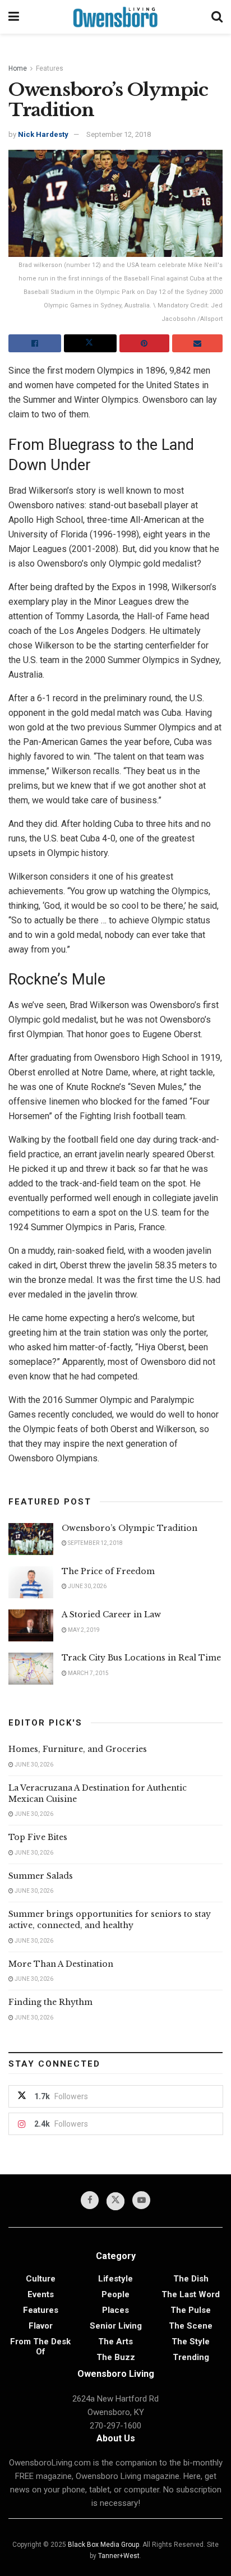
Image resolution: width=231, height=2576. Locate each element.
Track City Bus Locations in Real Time (141, 1658)
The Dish (191, 2279)
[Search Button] (217, 17)
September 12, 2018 (119, 134)
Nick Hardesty (43, 134)
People (115, 2294)
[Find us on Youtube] (141, 2200)
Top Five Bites (38, 1837)
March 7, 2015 (88, 1673)
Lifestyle (115, 2279)
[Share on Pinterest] (145, 343)
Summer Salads (41, 1876)
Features (50, 68)
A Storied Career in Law (111, 1614)
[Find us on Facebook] (90, 2200)
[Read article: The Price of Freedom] (31, 1582)
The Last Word (191, 2294)
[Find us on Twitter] (115, 2201)
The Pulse (191, 2310)
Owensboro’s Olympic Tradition (130, 1528)
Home (18, 68)
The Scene (191, 2326)
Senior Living (116, 2326)
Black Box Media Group (103, 2545)
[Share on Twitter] (90, 343)
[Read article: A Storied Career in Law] (31, 1625)
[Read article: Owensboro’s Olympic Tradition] (31, 1539)
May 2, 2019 (83, 1630)
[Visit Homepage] (115, 17)
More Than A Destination (61, 1964)
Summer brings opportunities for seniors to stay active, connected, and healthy (110, 1920)
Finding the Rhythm (50, 2002)
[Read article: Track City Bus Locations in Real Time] (31, 1669)
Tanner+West (119, 2556)
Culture (41, 2279)
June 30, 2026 (87, 1586)
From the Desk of (40, 2347)
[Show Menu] (14, 17)
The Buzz (116, 2357)
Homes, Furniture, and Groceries (78, 1749)
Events (41, 2294)
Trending (191, 2357)
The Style (191, 2342)
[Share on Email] (197, 343)
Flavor (41, 2326)
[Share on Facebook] (35, 343)
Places (115, 2310)
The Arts (115, 2342)
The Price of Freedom (108, 1571)
